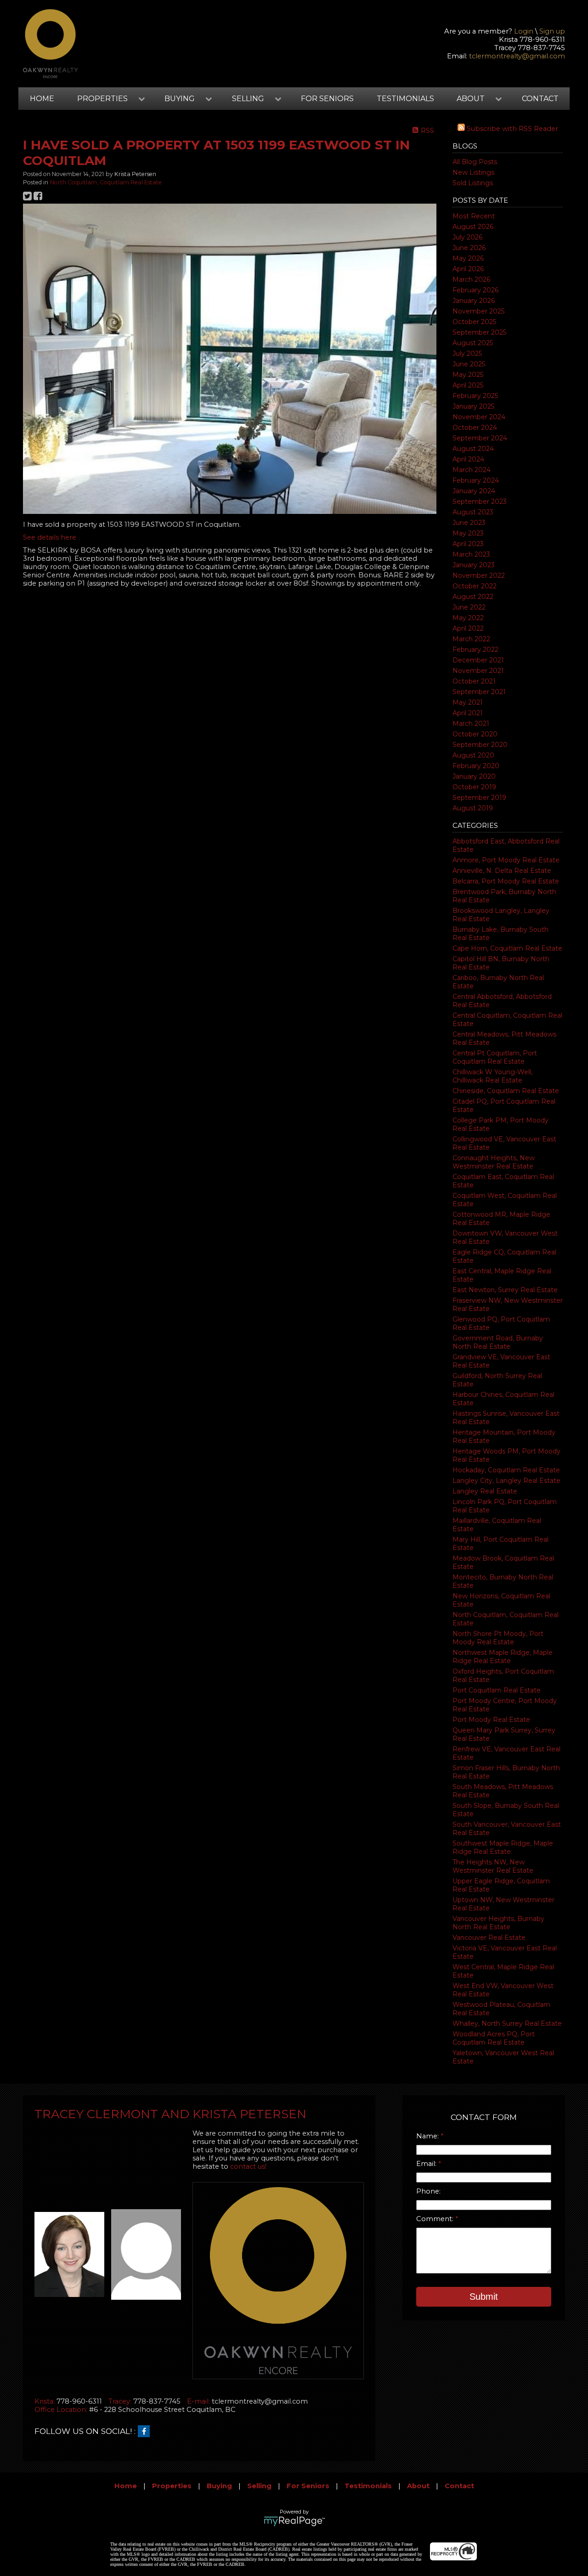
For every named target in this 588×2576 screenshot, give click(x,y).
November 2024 (479, 417)
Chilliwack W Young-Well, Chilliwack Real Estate (492, 1076)
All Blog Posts (475, 162)
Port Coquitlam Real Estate (497, 1690)
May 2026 (468, 258)
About (418, 2486)
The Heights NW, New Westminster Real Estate (493, 1866)
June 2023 (469, 523)
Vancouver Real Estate (489, 1938)
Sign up (552, 31)
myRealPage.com (294, 2521)
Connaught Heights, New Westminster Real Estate (494, 1162)
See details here (50, 537)
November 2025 (478, 311)
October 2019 (474, 787)
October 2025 (474, 322)
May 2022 (468, 618)
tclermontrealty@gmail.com (517, 56)
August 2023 (473, 512)
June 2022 (469, 607)
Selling (259, 2486)
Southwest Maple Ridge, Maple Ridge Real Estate (503, 1847)
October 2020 (475, 734)
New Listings (473, 172)
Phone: (428, 2191)
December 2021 (478, 660)
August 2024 (473, 449)
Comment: (436, 2219)
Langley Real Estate (485, 1491)
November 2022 (479, 576)
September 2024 (480, 438)
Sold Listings (473, 183)
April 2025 (468, 385)
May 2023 (468, 533)
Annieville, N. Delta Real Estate (502, 871)
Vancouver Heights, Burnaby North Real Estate (498, 1923)
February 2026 (475, 290)
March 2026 (471, 279)
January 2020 (474, 776)
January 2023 (474, 565)
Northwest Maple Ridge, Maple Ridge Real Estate (503, 1657)
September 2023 (480, 502)
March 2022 (471, 639)
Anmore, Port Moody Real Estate (506, 860)
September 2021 (479, 692)
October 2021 (474, 681)
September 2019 (479, 798)
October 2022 (475, 586)
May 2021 (468, 702)
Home (42, 99)
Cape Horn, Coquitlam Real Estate (507, 948)
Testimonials (405, 99)
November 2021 (478, 671)
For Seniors (327, 99)
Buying (219, 2486)
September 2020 (480, 745)
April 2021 (468, 713)
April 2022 (468, 628)
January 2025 (473, 406)
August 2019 (473, 808)
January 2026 (474, 301)
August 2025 (473, 343)
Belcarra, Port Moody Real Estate (506, 881)
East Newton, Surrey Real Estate (505, 1290)
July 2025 (467, 353)
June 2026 (469, 248)
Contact (540, 99)
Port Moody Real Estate (491, 1720)
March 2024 (472, 470)
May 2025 (468, 375)
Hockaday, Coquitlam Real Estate (506, 1470)
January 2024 (474, 491)
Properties (172, 2486)
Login (524, 31)
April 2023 (468, 544)
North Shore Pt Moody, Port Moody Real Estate (498, 1638)
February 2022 (475, 650)
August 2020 (473, 755)
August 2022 (473, 597)
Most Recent (474, 216)
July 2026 (467, 237)
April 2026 (468, 269)
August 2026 (473, 227)
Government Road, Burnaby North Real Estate (498, 1342)
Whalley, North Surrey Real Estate (507, 2023)
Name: (428, 2136)
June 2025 (469, 364)
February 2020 (476, 766)
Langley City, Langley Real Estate (506, 1481)
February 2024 (476, 480)
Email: (427, 2164)
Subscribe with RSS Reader (512, 129)
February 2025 (475, 396)
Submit (484, 2297)
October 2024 (475, 427)
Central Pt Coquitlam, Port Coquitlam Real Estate (495, 1057)
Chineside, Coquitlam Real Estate (506, 1091)
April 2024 (468, 459)
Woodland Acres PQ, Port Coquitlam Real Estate (494, 2038)
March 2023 (471, 554)
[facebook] (146, 2432)
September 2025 (479, 332)
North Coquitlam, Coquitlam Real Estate (106, 182)
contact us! (248, 2166)
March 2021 (471, 724)
